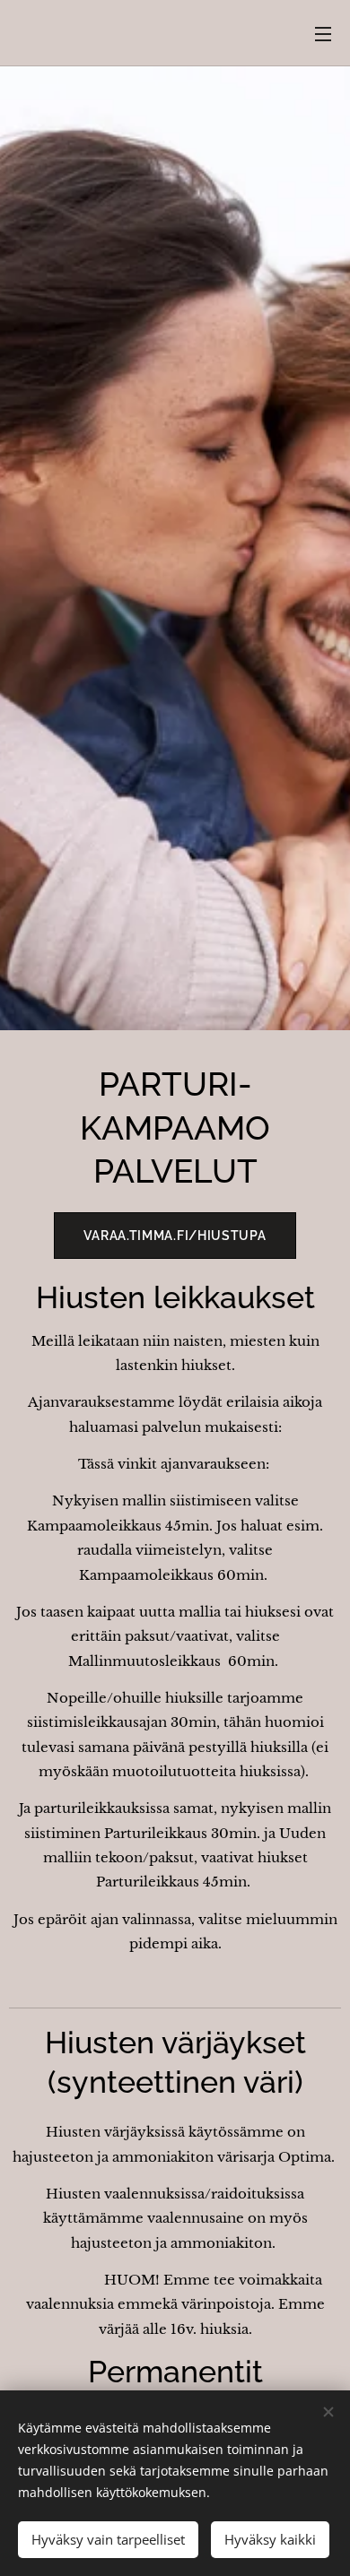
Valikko (323, 33)
